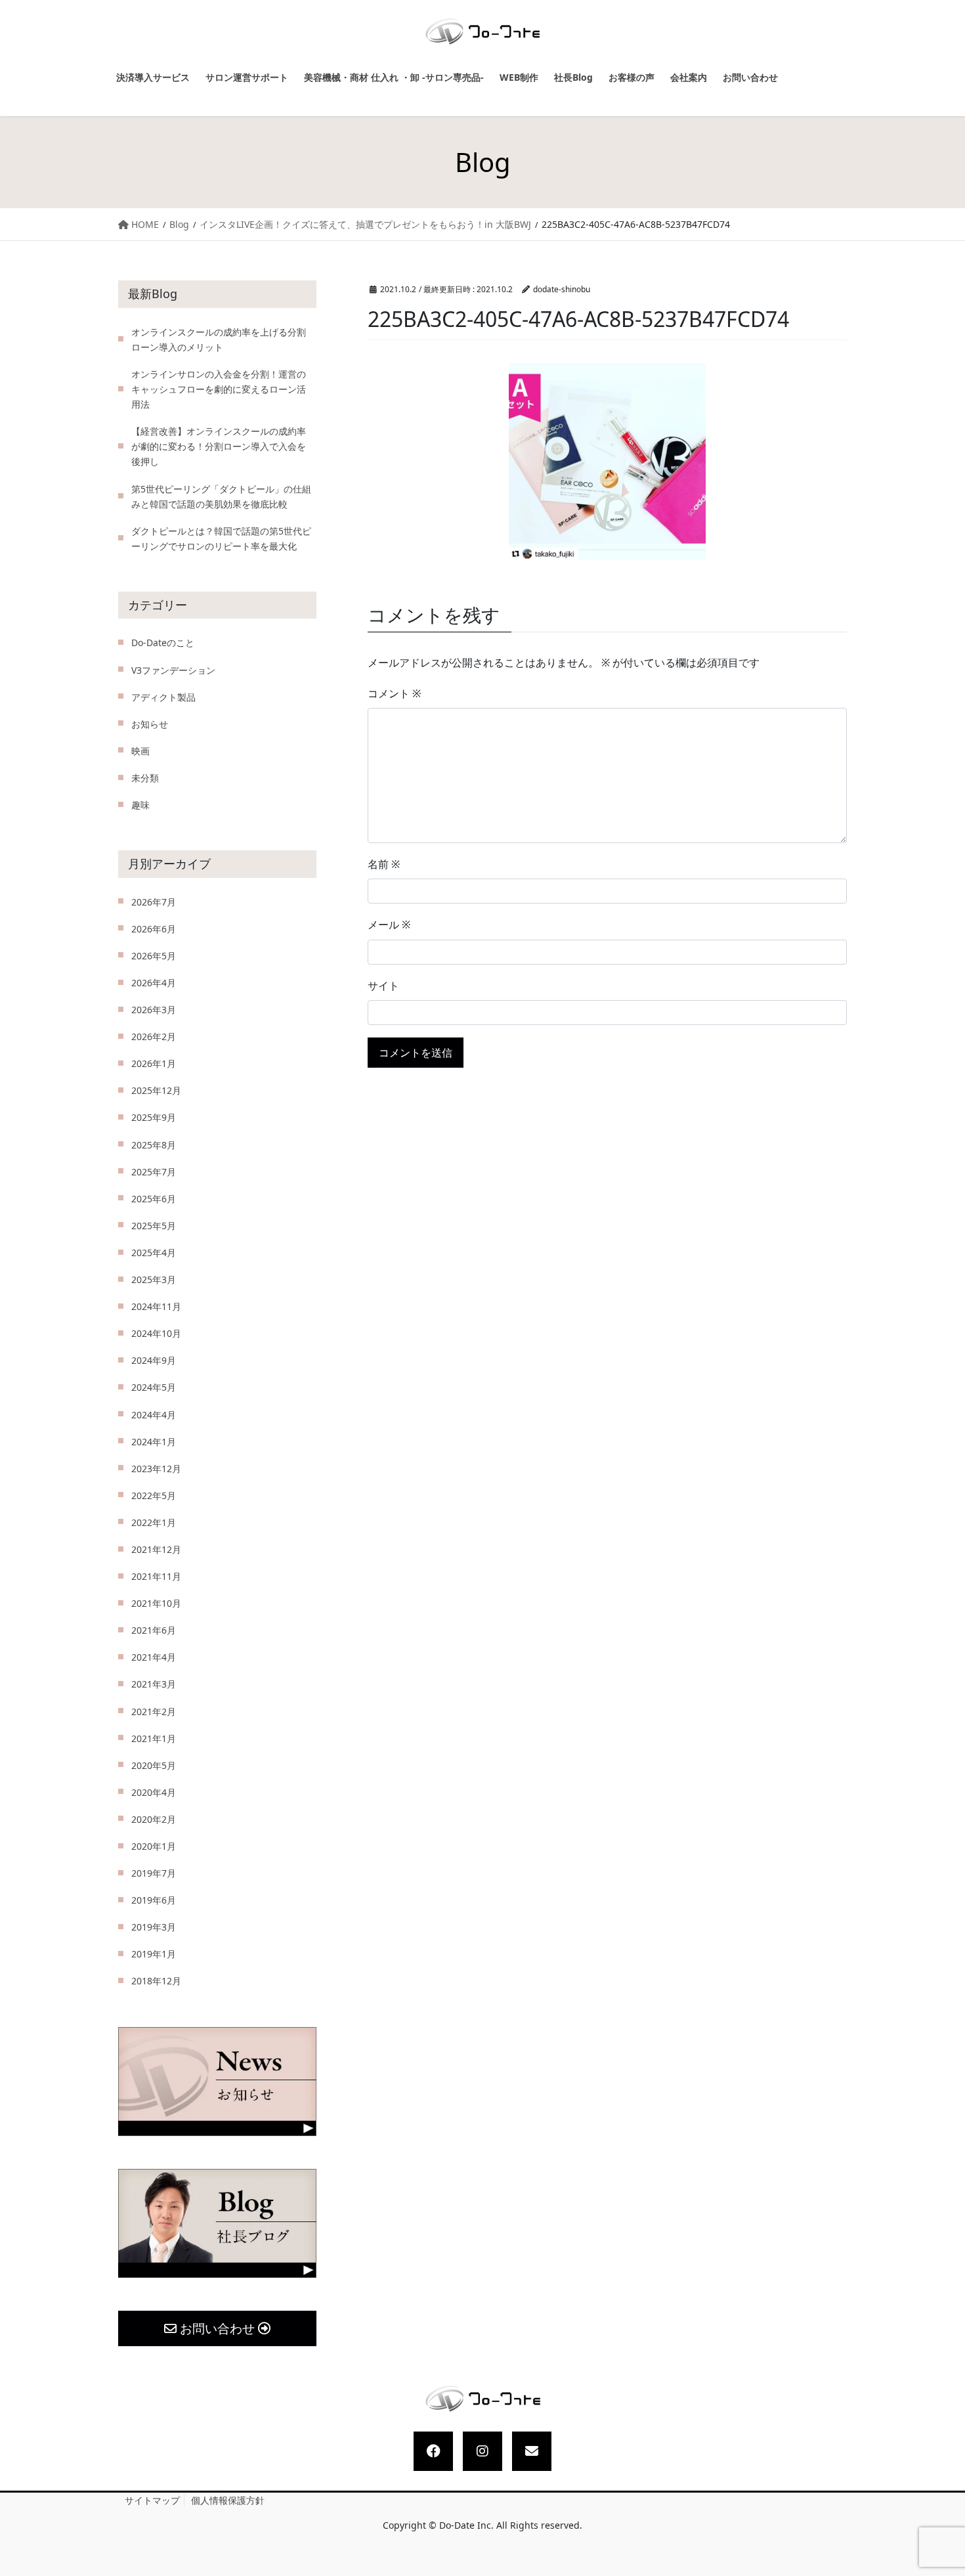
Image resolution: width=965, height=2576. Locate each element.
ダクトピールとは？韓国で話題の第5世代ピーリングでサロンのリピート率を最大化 (221, 538)
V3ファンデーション (173, 670)
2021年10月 (156, 1603)
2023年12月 (156, 1469)
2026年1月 (154, 1063)
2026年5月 (154, 956)
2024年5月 (154, 1387)
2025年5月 (154, 1226)
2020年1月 (154, 1846)
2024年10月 (156, 1333)
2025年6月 (154, 1199)
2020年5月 (154, 1765)
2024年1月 (154, 1442)
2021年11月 (156, 1576)
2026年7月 (154, 902)
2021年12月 (156, 1549)
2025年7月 (154, 1172)
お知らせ (150, 724)
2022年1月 (154, 1522)
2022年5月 (154, 1495)
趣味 (140, 805)
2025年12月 (156, 1090)
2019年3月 (154, 1927)
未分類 (145, 778)
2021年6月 (154, 1630)
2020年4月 (154, 1792)
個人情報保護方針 (228, 2500)
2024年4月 (154, 1415)
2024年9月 (154, 1360)
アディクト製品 (163, 697)
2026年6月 (154, 929)
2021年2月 (154, 1712)
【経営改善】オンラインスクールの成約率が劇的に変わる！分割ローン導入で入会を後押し (219, 446)
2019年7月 (154, 1873)
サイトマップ (152, 2500)
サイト (383, 986)
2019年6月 (154, 1900)
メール (389, 925)
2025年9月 (154, 1117)
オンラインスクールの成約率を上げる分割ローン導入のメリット (219, 339)
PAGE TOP (943, 2488)
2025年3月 (154, 1279)
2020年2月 (154, 1819)
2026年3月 (154, 1010)
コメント (394, 693)
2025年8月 (154, 1145)
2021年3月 (154, 1684)
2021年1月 (154, 1738)
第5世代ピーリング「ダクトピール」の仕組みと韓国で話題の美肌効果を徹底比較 (221, 496)
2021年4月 (154, 1657)
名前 (384, 864)
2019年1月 (154, 1954)
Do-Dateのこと (163, 643)
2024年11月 (156, 1306)
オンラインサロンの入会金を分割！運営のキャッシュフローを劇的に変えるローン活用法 (219, 389)
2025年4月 (154, 1253)
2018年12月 (156, 1981)
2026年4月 (154, 983)
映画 (140, 751)
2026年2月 (154, 1037)
